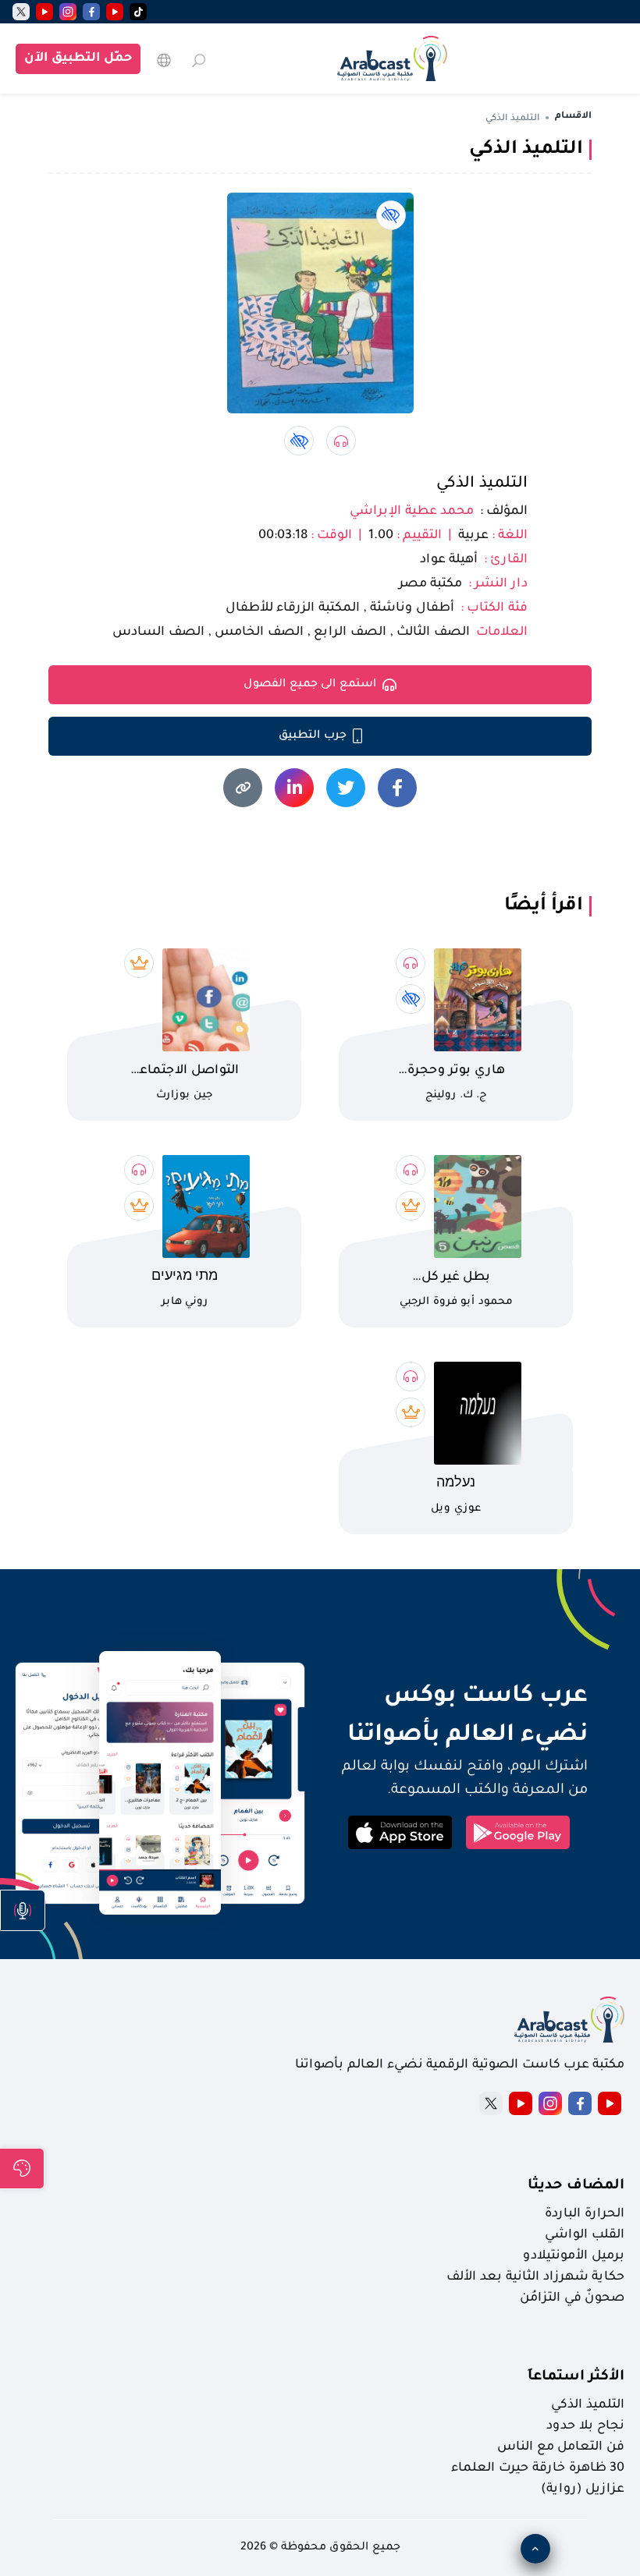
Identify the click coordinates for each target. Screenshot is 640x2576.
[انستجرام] (68, 12)
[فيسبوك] (91, 12)
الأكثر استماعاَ (576, 2377)
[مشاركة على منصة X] (346, 788)
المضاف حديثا (576, 2186)
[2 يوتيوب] (44, 12)
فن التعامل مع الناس (561, 2447)
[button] (23, 1910)
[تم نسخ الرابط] (243, 788)
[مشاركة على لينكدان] (294, 788)
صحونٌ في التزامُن (572, 2298)
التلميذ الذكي (482, 484)
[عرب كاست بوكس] (392, 58)
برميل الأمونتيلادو (574, 2256)
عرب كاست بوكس (459, 1697)
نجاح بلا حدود (585, 2426)
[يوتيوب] (115, 12)
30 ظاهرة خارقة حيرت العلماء (538, 2468)
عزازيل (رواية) (583, 2489)
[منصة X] (491, 2103)
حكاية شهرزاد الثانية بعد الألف (535, 2277)
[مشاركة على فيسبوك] (397, 788)
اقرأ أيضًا (544, 906)
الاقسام (573, 117)
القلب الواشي (585, 2235)
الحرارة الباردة (585, 2214)
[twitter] (21, 12)
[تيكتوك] (138, 12)
